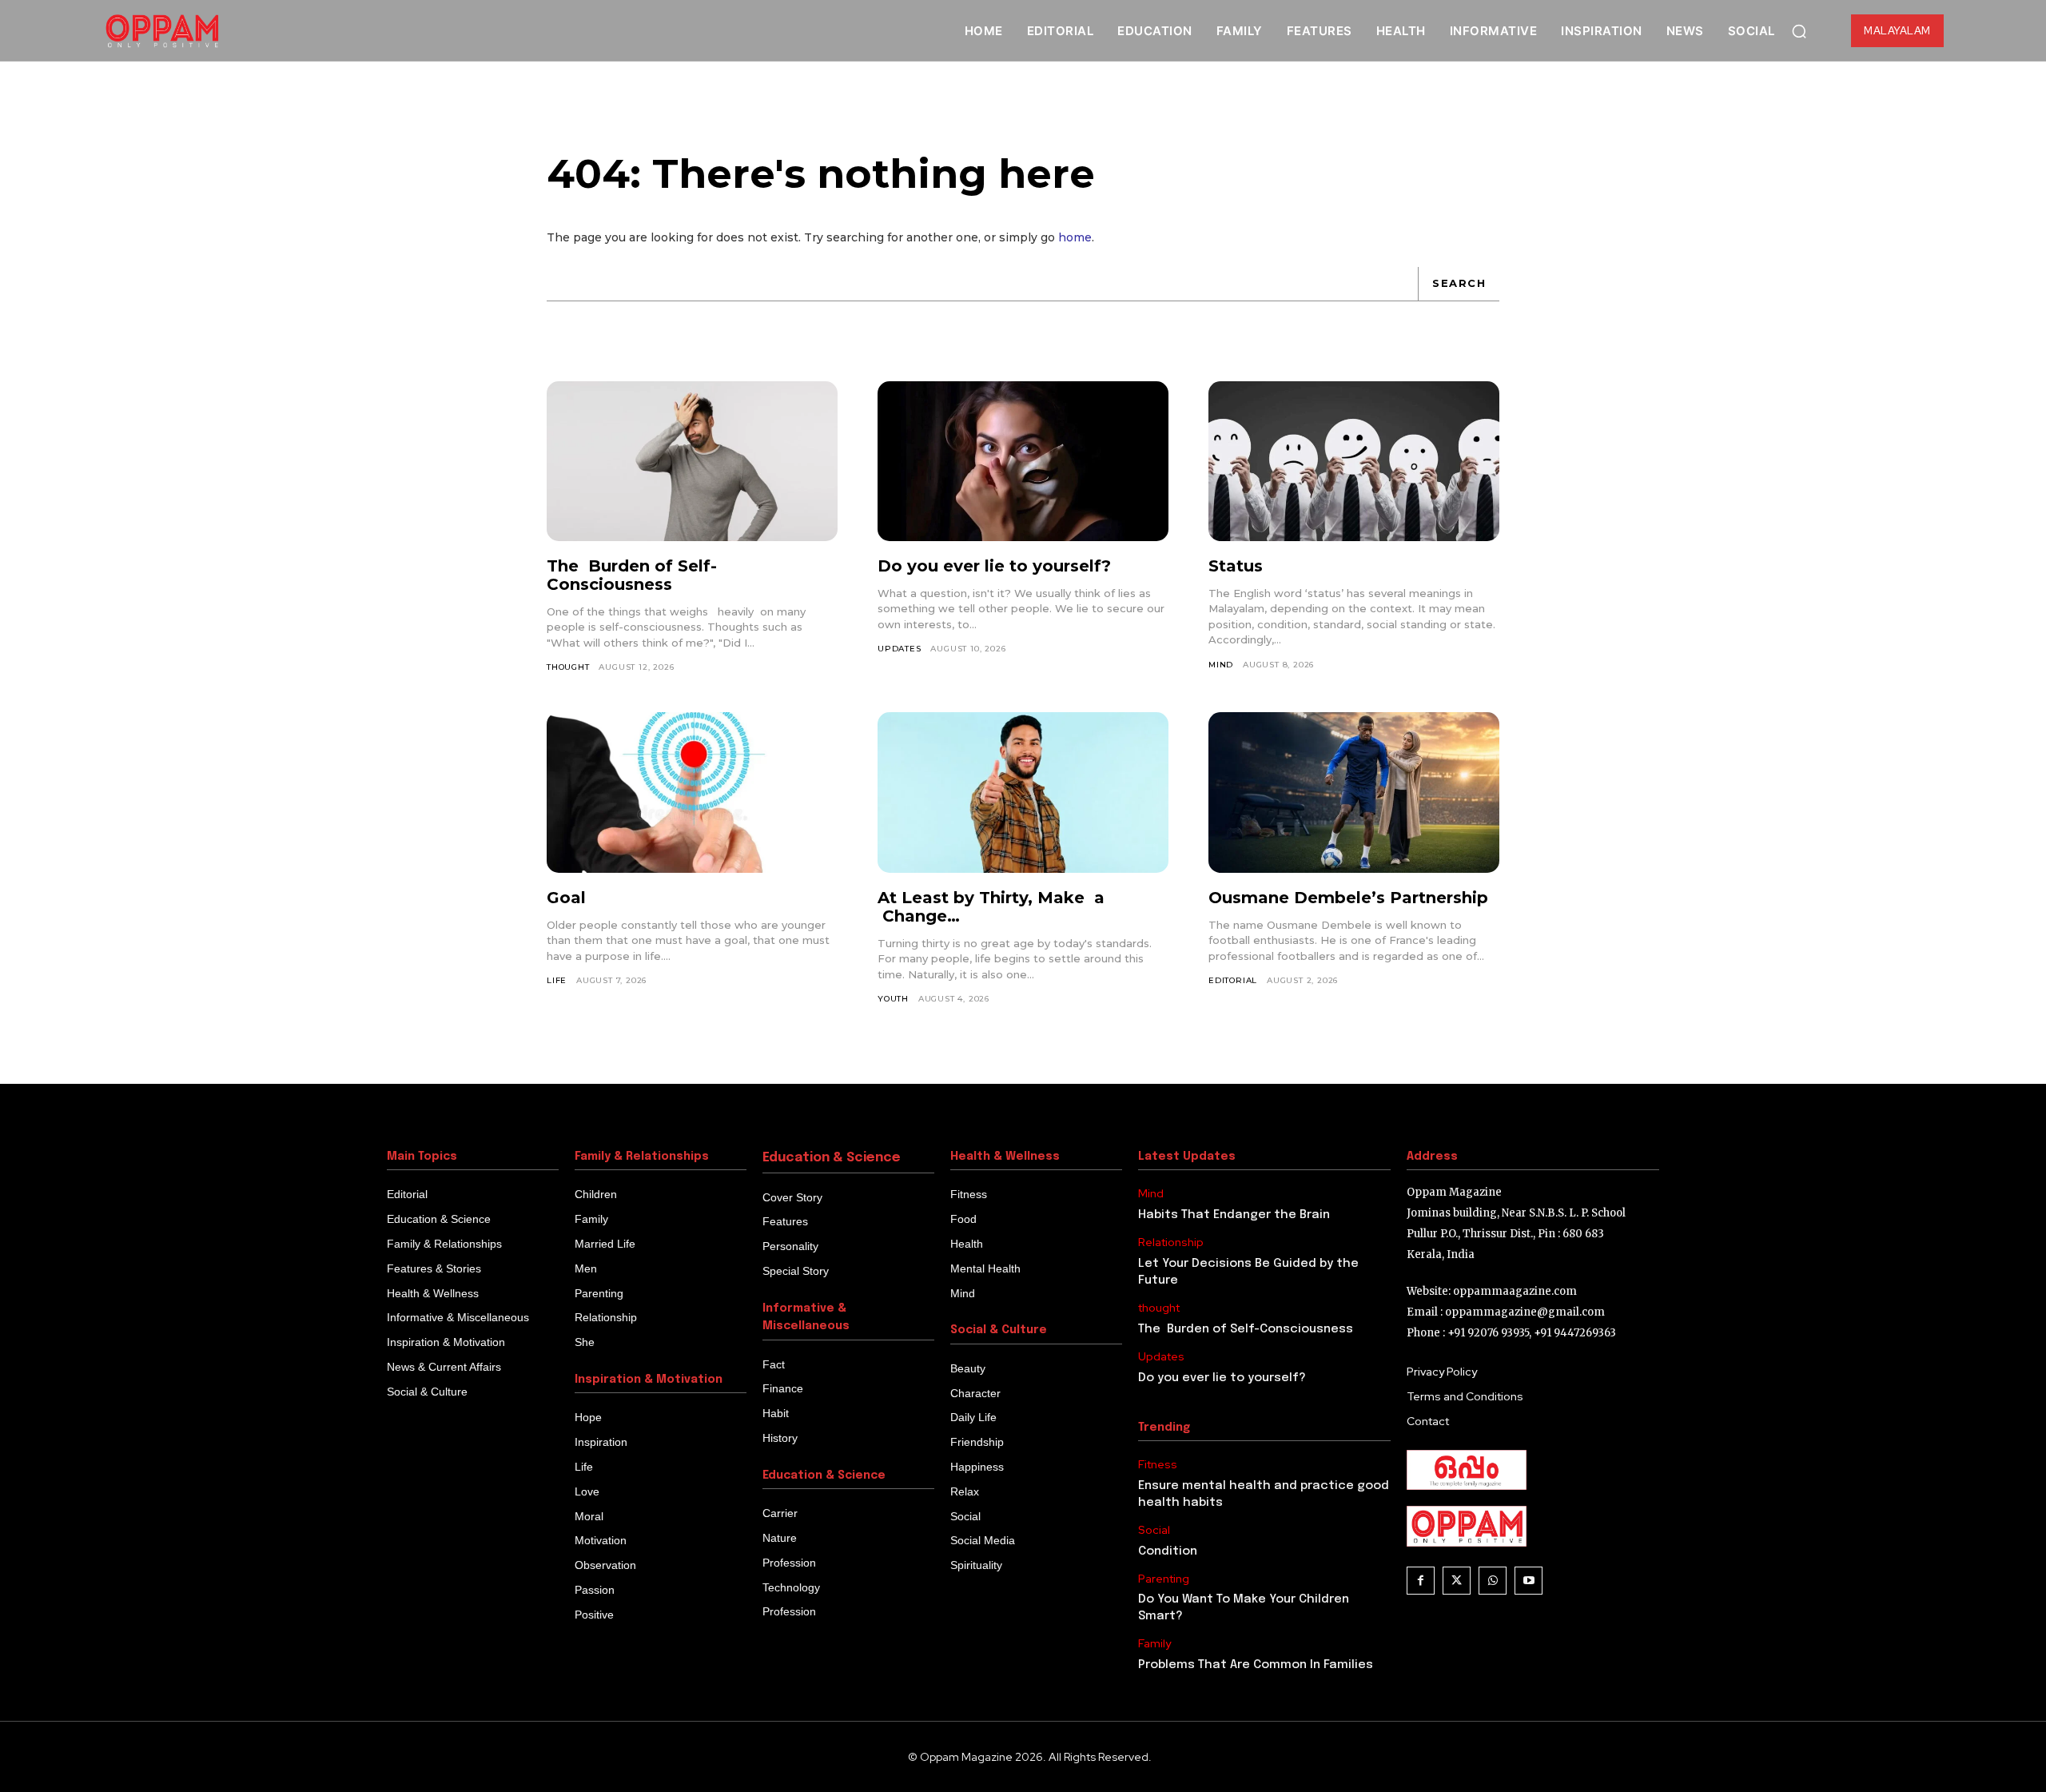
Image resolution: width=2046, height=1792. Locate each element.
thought (568, 667)
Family (1154, 1644)
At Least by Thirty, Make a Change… (991, 907)
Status (1236, 566)
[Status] (1354, 461)
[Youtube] (1529, 1581)
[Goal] (692, 792)
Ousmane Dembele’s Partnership (1348, 898)
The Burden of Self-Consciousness (632, 575)
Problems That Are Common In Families (1256, 1665)
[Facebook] (1421, 1581)
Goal (566, 898)
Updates (900, 649)
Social (1154, 1530)
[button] (1799, 31)
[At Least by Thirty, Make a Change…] (1023, 792)
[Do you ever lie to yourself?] (1023, 461)
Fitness (1158, 1465)
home (1075, 237)
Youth (893, 999)
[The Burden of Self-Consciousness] (692, 461)
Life (557, 980)
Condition (1168, 1551)
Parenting (1164, 1579)
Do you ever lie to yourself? (994, 566)
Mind (1221, 665)
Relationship (1171, 1242)
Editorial (1233, 980)
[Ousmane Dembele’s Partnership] (1354, 792)
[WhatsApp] (1493, 1581)
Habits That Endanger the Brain (1234, 1215)
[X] (1457, 1581)
